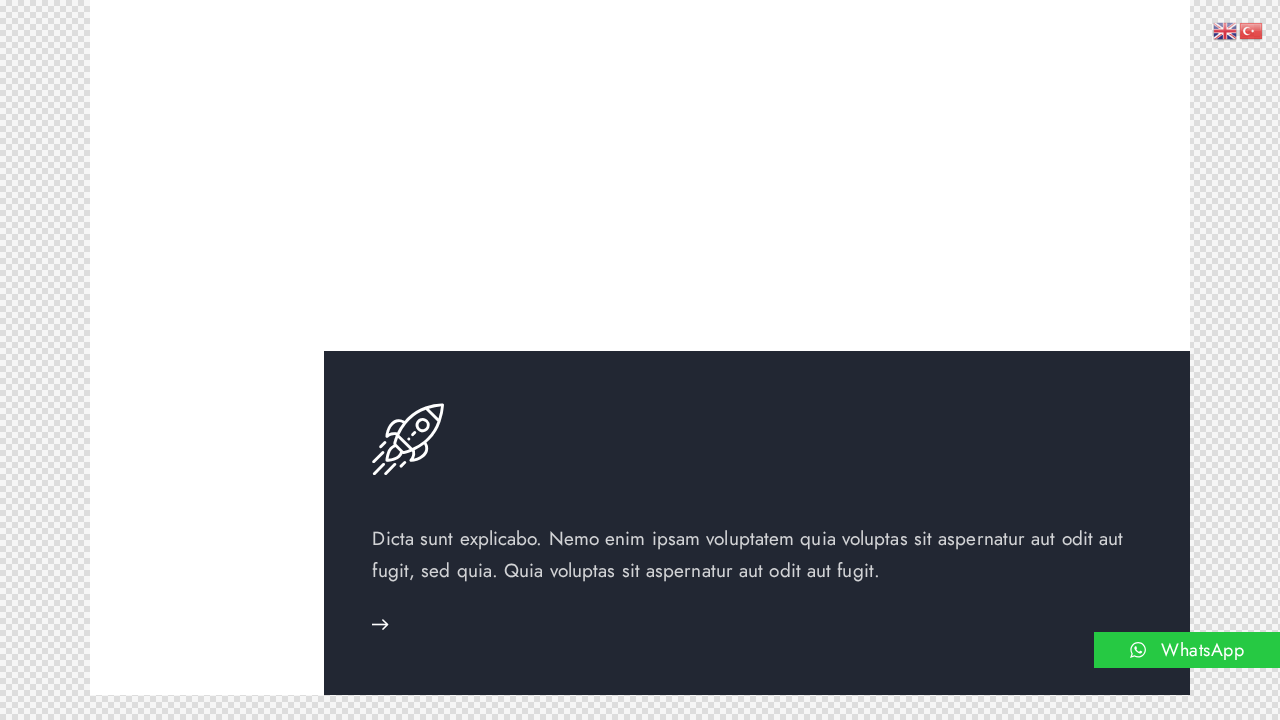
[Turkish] (1252, 29)
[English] (1226, 29)
